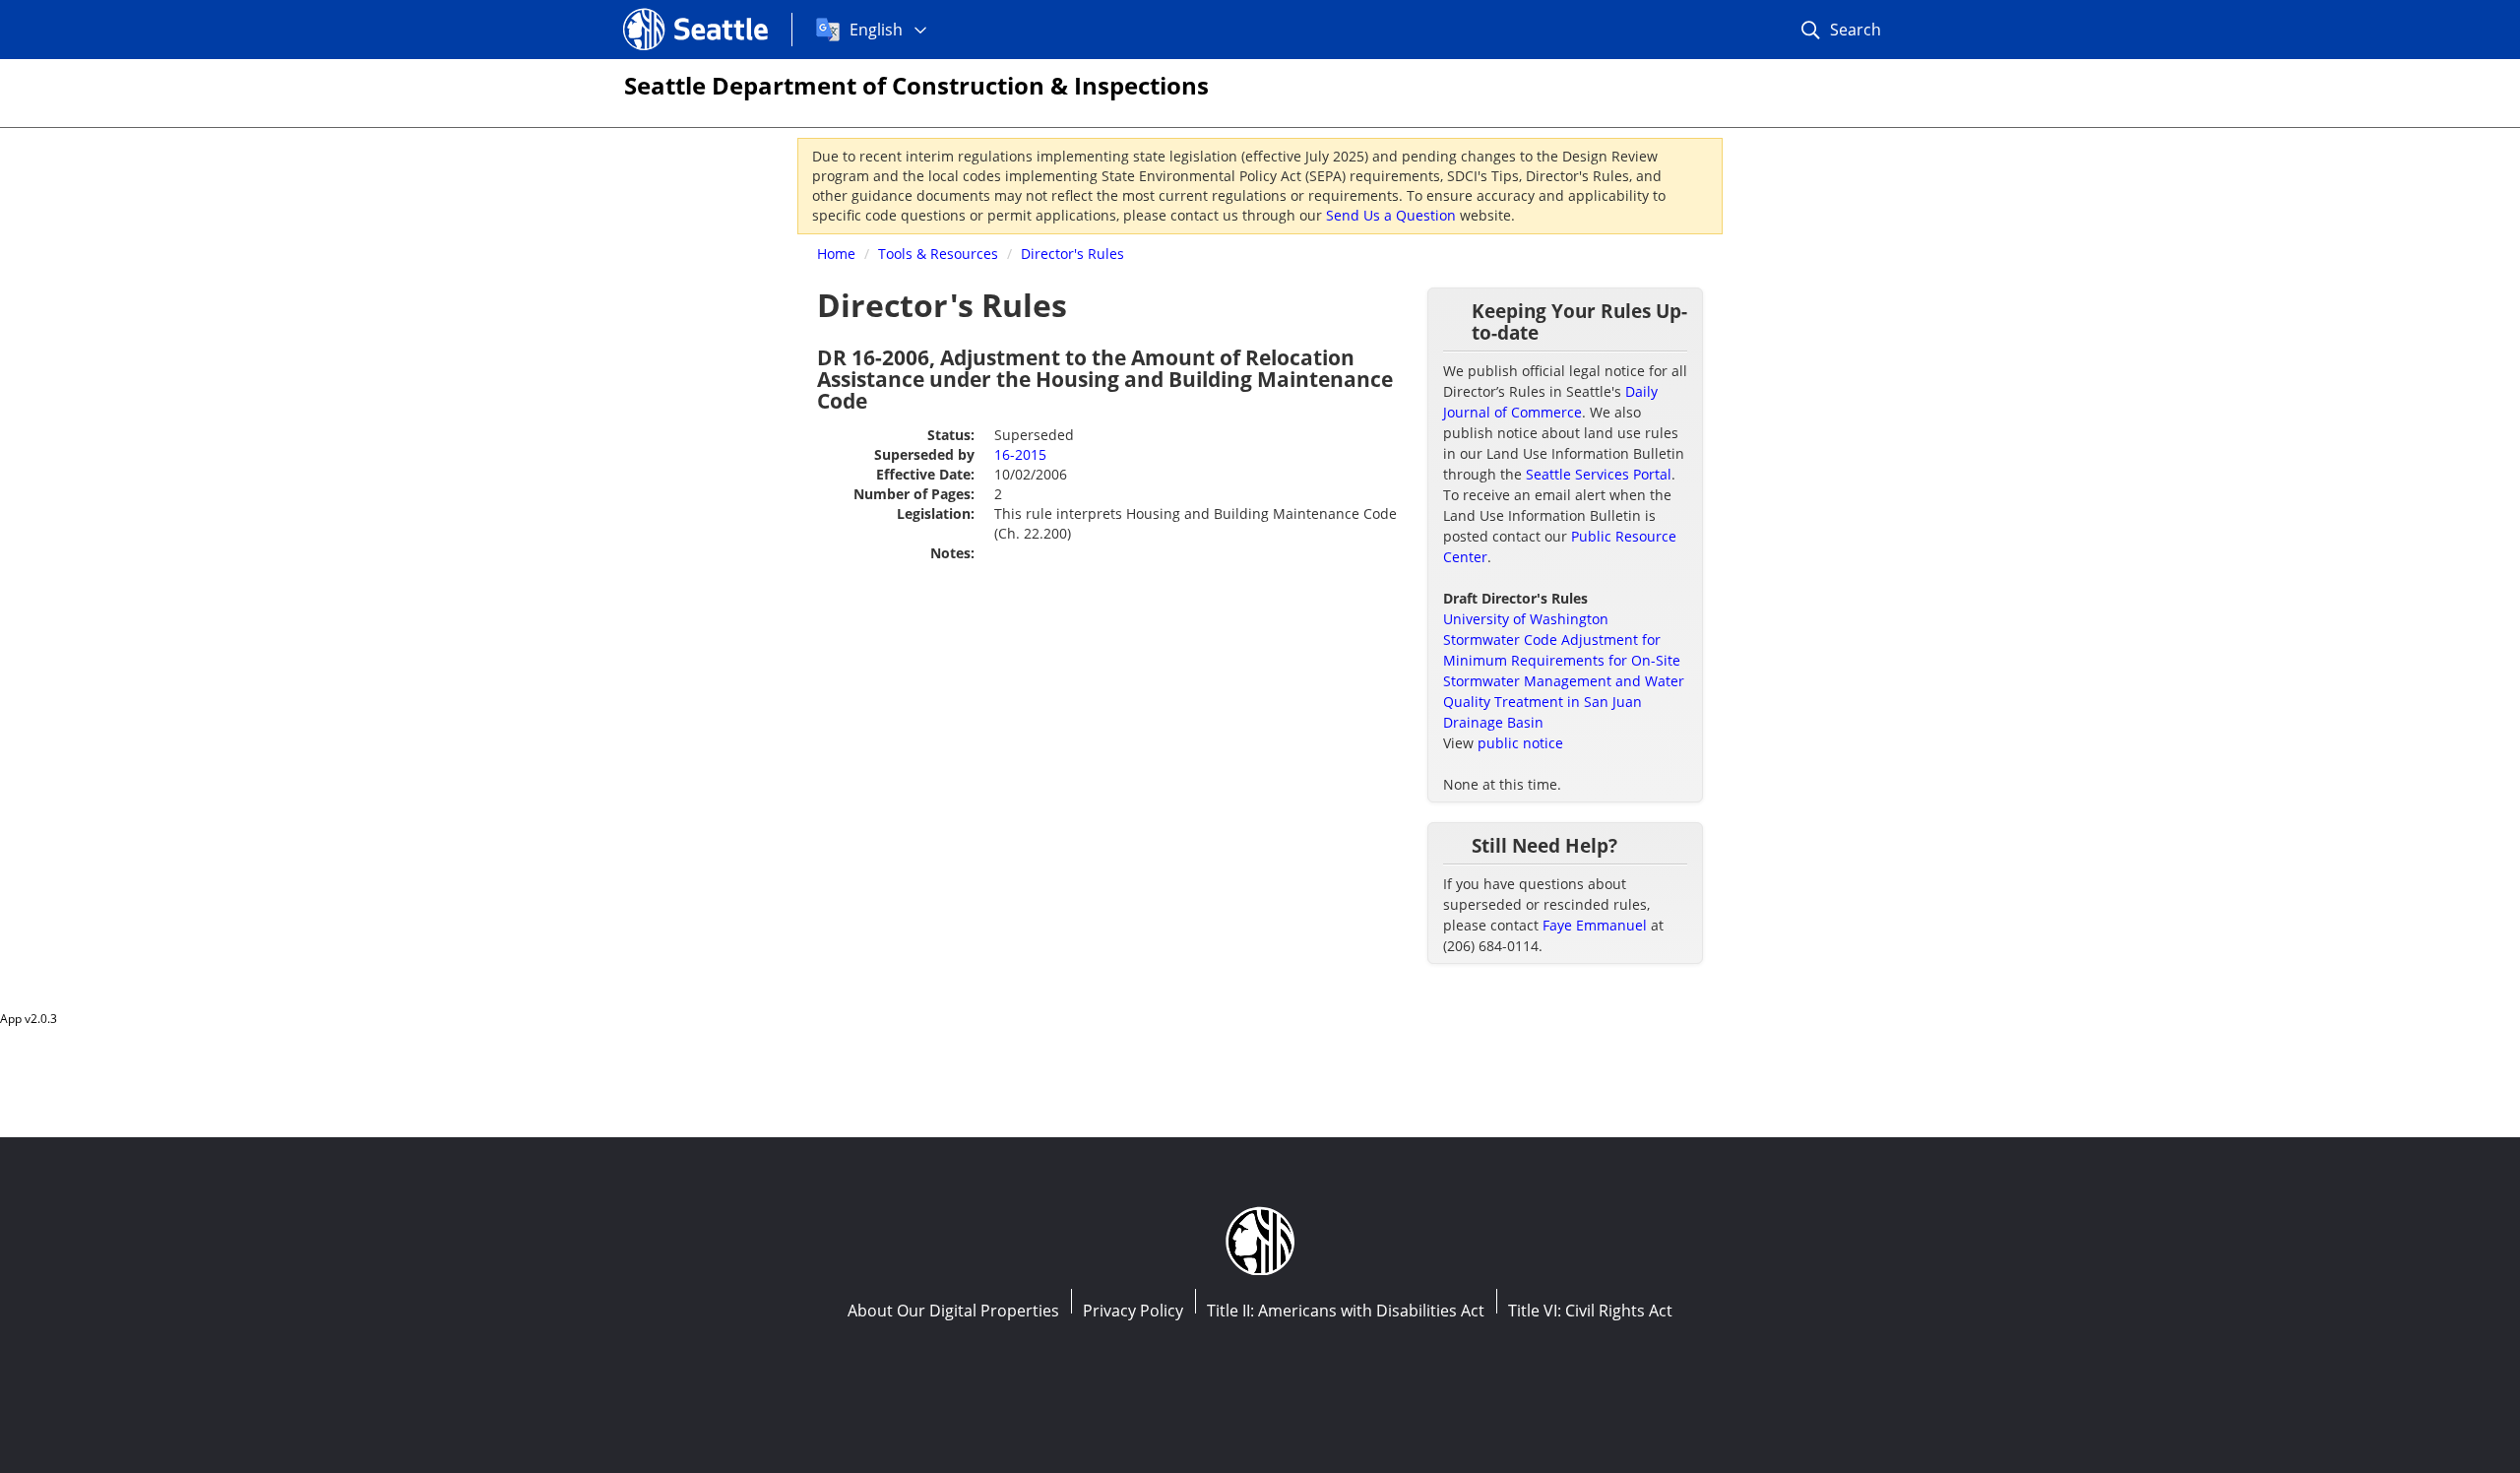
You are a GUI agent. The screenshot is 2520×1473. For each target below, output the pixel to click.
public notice (1520, 743)
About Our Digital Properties (953, 1311)
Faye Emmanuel (1595, 925)
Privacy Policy (1133, 1311)
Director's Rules (1072, 254)
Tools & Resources (938, 254)
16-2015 (1020, 454)
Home (836, 254)
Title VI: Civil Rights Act (1590, 1311)
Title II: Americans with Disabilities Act (1346, 1311)
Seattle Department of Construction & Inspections (916, 85)
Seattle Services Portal (1599, 474)
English (876, 30)
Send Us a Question (1391, 215)
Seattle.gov (665, 11)
